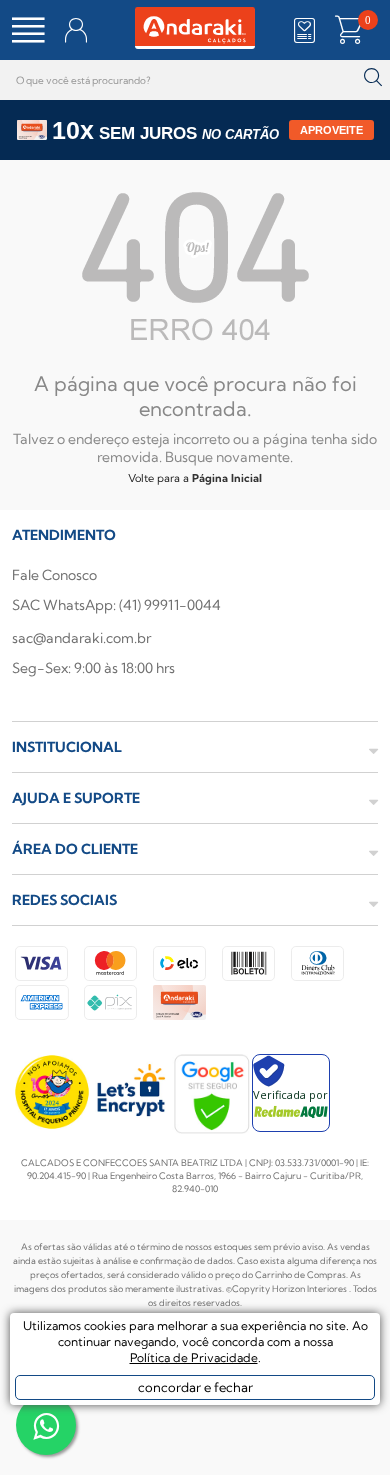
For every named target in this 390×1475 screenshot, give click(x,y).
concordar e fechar (195, 1387)
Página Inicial (227, 478)
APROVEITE (331, 130)
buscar (372, 77)
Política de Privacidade (194, 1357)
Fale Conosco (54, 575)
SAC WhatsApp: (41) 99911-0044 (116, 605)
